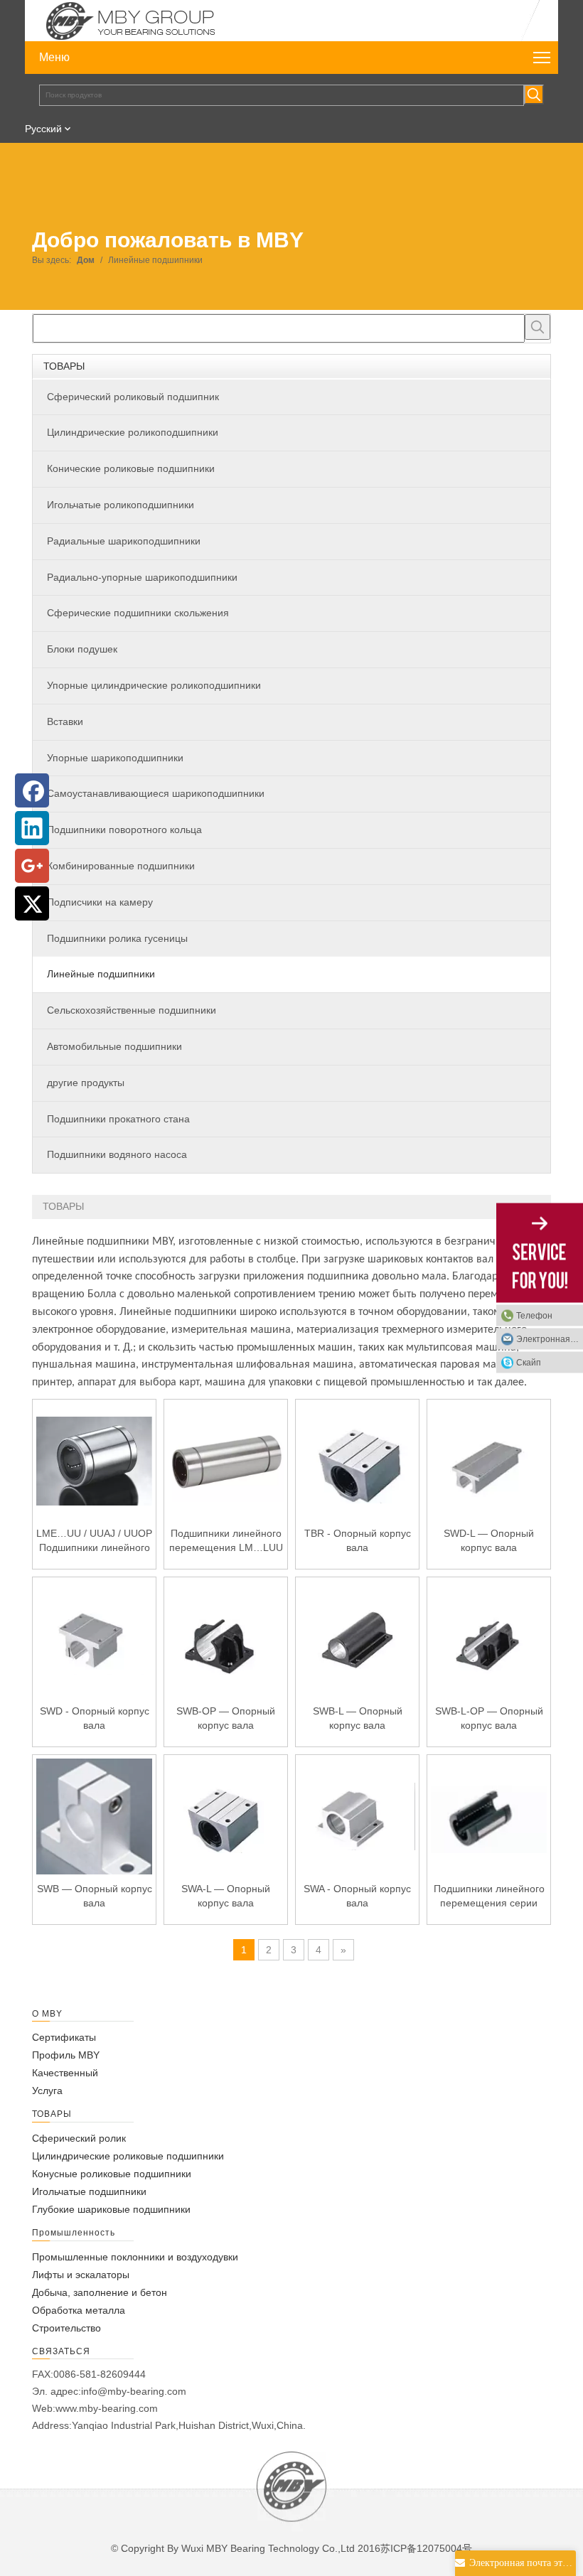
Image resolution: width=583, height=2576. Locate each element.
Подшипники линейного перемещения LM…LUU (226, 1540)
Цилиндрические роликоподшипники (133, 432)
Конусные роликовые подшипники (112, 2174)
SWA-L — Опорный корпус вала (226, 1896)
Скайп (529, 1363)
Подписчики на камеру (100, 902)
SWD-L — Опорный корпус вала (489, 1540)
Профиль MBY (66, 2055)
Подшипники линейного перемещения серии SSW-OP (489, 1896)
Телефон (534, 1316)
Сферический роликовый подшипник (133, 397)
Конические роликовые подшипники (131, 468)
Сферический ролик (79, 2138)
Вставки (65, 721)
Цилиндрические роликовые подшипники (128, 2156)
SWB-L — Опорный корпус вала (358, 1718)
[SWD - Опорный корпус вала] (94, 1638)
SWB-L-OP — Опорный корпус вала (489, 1718)
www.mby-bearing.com (107, 2408)
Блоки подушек (82, 649)
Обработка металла (79, 2310)
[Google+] (32, 866)
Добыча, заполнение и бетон (100, 2292)
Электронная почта (550, 1339)
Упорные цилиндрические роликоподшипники (154, 685)
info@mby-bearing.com (134, 2391)
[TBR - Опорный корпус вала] (357, 1460)
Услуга (47, 2091)
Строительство (66, 2328)
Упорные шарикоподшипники (115, 758)
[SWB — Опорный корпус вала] (94, 1830)
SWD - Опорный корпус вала (95, 1718)
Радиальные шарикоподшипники (124, 541)
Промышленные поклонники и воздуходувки (135, 2257)
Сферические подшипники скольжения (138, 613)
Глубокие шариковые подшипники (111, 2209)
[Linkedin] (32, 828)
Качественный (65, 2073)
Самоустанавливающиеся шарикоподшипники (156, 793)
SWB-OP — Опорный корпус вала (226, 1718)
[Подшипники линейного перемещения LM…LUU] (226, 1460)
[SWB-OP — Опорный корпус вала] (226, 1638)
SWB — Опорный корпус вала (95, 1896)
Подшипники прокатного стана (118, 1119)
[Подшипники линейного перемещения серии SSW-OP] (489, 1815)
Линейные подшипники (101, 974)
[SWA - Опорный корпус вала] (357, 1815)
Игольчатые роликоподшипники (121, 505)
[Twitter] (32, 903)
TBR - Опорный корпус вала (358, 1540)
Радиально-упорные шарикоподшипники (142, 577)
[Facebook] (32, 790)
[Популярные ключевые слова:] (534, 95)
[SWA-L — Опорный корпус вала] (226, 1815)
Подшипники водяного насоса (117, 1154)
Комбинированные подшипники (121, 866)
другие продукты (86, 1083)
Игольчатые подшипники (89, 2191)
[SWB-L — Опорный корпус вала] (357, 1638)
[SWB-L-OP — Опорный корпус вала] (489, 1638)
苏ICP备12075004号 (426, 2548)
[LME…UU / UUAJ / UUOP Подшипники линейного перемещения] (94, 1460)
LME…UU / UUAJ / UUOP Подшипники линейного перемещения (94, 1541)
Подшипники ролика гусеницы (117, 938)
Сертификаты (64, 2037)
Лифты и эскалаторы (81, 2275)
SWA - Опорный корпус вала (357, 1896)
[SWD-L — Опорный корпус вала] (489, 1460)
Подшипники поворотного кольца (124, 830)
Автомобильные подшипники (114, 1046)
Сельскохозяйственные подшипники (132, 1010)
